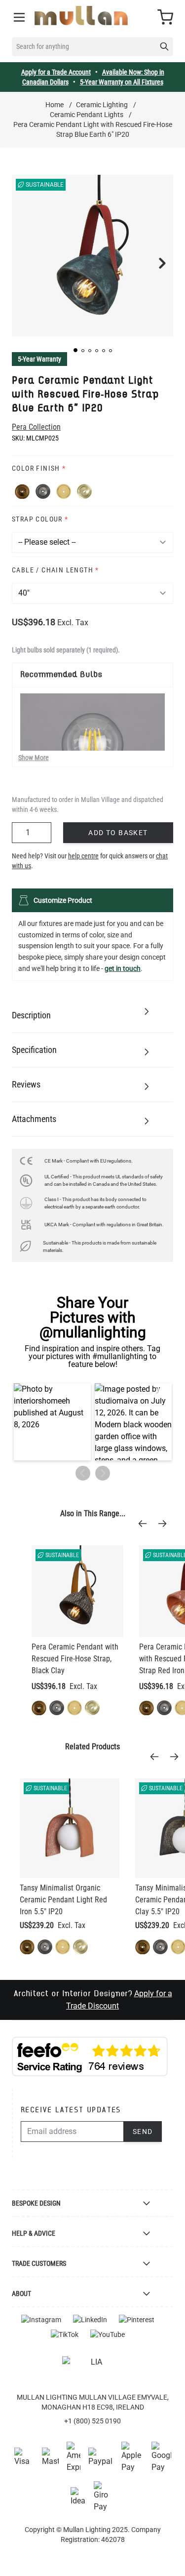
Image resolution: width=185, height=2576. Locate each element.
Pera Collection (36, 427)
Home (55, 105)
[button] (75, 350)
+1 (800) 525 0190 (92, 2421)
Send (143, 2132)
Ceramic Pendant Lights (87, 115)
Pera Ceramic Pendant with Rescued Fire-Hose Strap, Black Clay (75, 1659)
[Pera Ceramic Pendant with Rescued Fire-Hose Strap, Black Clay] (77, 1591)
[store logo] (81, 16)
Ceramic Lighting (102, 105)
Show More (34, 758)
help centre (83, 856)
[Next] (165, 1524)
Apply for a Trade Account (56, 72)
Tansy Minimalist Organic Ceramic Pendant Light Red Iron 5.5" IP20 (63, 1900)
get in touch (123, 968)
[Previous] (146, 1524)
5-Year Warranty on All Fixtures (122, 82)
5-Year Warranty (39, 359)
